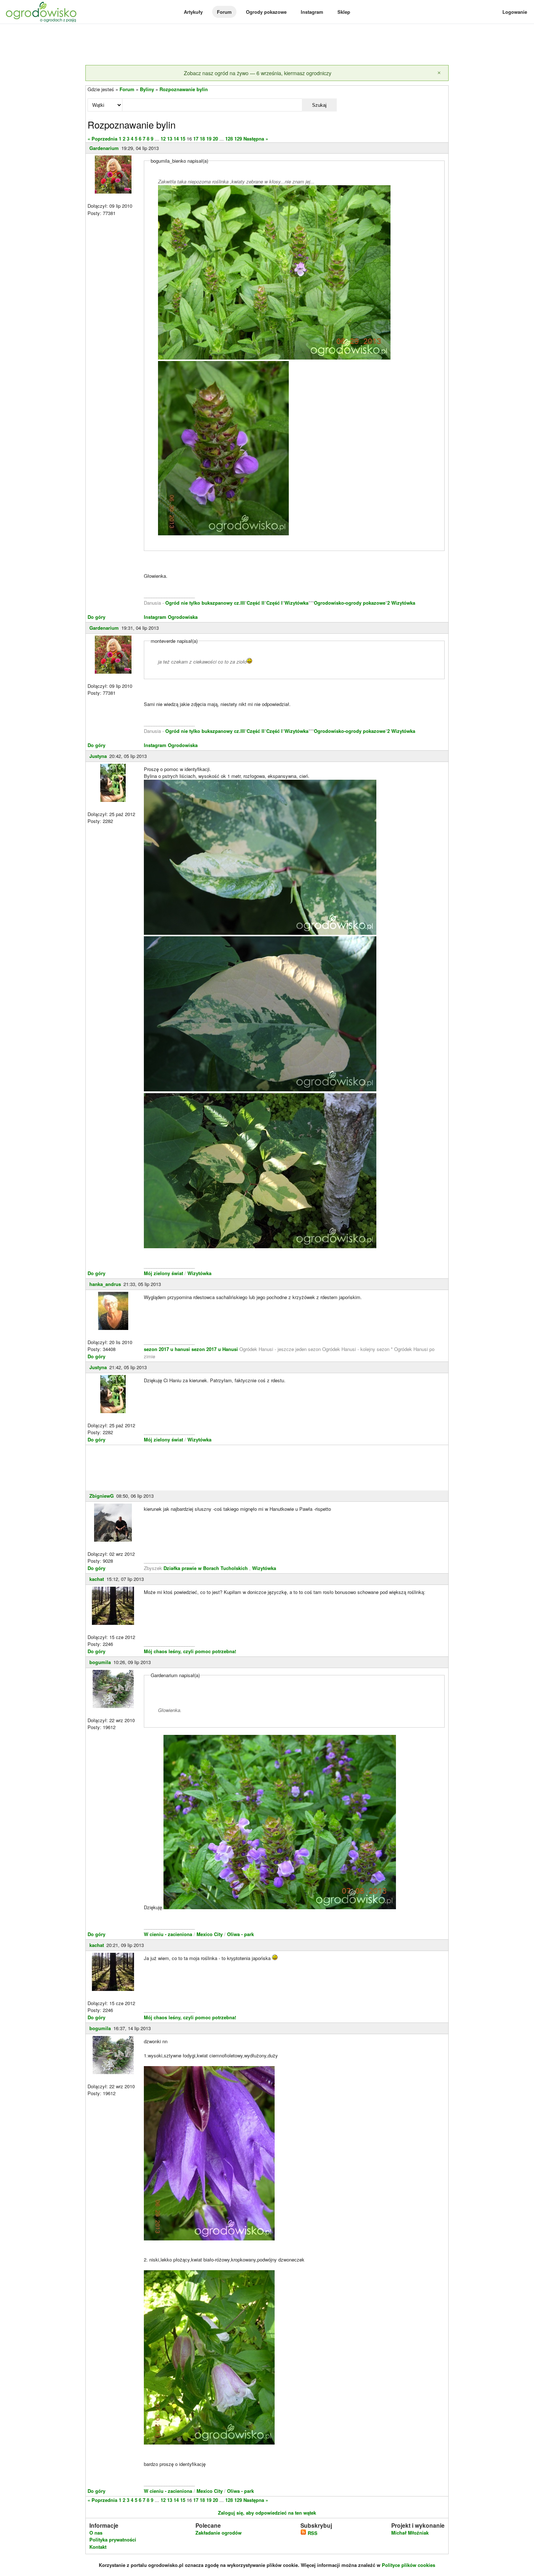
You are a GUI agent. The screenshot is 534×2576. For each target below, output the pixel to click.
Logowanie (515, 12)
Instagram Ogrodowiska (171, 617)
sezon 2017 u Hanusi (215, 1349)
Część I (274, 603)
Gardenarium (104, 148)
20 (215, 139)
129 (238, 139)
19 (209, 139)
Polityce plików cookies (408, 2565)
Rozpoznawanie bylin (184, 89)
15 (183, 139)
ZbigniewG (102, 1496)
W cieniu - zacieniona (168, 1934)
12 (163, 139)
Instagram (312, 12)
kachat (97, 1579)
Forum (224, 12)
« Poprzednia (102, 139)
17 (196, 139)
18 (202, 139)
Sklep (344, 12)
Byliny (147, 89)
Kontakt (98, 2547)
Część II (256, 603)
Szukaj (319, 105)
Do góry (96, 617)
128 (229, 139)
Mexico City (210, 1934)
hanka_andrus (105, 1284)
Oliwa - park (240, 1934)
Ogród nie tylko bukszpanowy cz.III (205, 603)
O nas (96, 2533)
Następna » (256, 139)
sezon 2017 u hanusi (167, 1349)
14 (176, 139)
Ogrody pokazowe (266, 12)
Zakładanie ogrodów (219, 2533)
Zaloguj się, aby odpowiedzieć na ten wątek (267, 2513)
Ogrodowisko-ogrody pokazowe (350, 603)
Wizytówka (296, 603)
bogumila (100, 1662)
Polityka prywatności (113, 2540)
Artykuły (193, 12)
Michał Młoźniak (410, 2533)
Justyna (98, 756)
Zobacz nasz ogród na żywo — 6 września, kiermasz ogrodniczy (258, 73)
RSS (312, 2533)
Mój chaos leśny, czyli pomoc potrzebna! (190, 1651)
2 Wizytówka (401, 603)
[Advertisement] (267, 45)
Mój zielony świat (164, 1273)
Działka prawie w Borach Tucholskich (206, 1568)
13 (170, 139)
